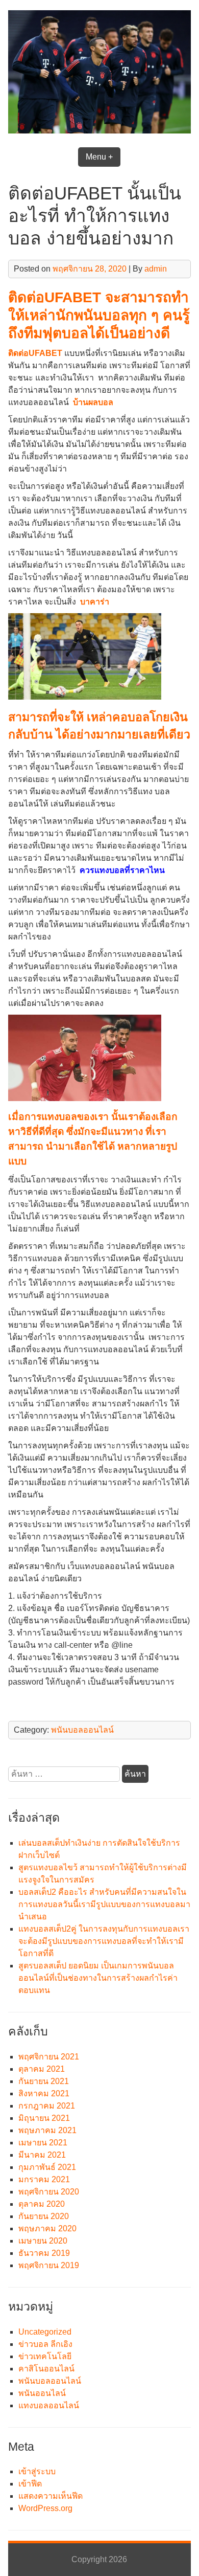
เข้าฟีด (30, 2484)
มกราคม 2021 (44, 2179)
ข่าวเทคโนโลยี (45, 2356)
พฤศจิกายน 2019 (49, 2265)
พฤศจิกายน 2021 (49, 2057)
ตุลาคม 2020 (42, 2204)
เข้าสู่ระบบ (37, 2471)
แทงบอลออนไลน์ (49, 2405)
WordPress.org (45, 2508)
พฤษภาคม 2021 (47, 2130)
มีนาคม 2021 (42, 2155)
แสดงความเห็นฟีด (51, 2496)
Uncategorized (45, 2332)
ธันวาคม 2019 (44, 2253)
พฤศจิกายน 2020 (49, 2192)
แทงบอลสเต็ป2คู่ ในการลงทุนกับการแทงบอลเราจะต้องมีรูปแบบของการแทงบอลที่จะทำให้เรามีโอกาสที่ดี (104, 1941)
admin (156, 269)
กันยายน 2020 (44, 2216)
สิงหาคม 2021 (44, 2093)
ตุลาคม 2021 (42, 2069)
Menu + (99, 157)
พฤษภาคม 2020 (47, 2228)
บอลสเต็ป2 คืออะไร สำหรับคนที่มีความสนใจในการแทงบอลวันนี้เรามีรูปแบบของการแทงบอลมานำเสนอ (104, 1904)
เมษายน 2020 (43, 2241)
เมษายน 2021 (43, 2143)
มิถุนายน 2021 (44, 2118)
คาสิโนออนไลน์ (46, 2369)
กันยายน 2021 (44, 2081)
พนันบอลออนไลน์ (82, 1730)
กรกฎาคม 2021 (47, 2106)
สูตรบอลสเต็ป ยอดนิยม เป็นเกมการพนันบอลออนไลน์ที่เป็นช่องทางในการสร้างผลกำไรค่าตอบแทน (98, 1978)
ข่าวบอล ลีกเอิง (45, 2344)
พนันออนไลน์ (42, 2393)
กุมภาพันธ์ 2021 (47, 2167)
